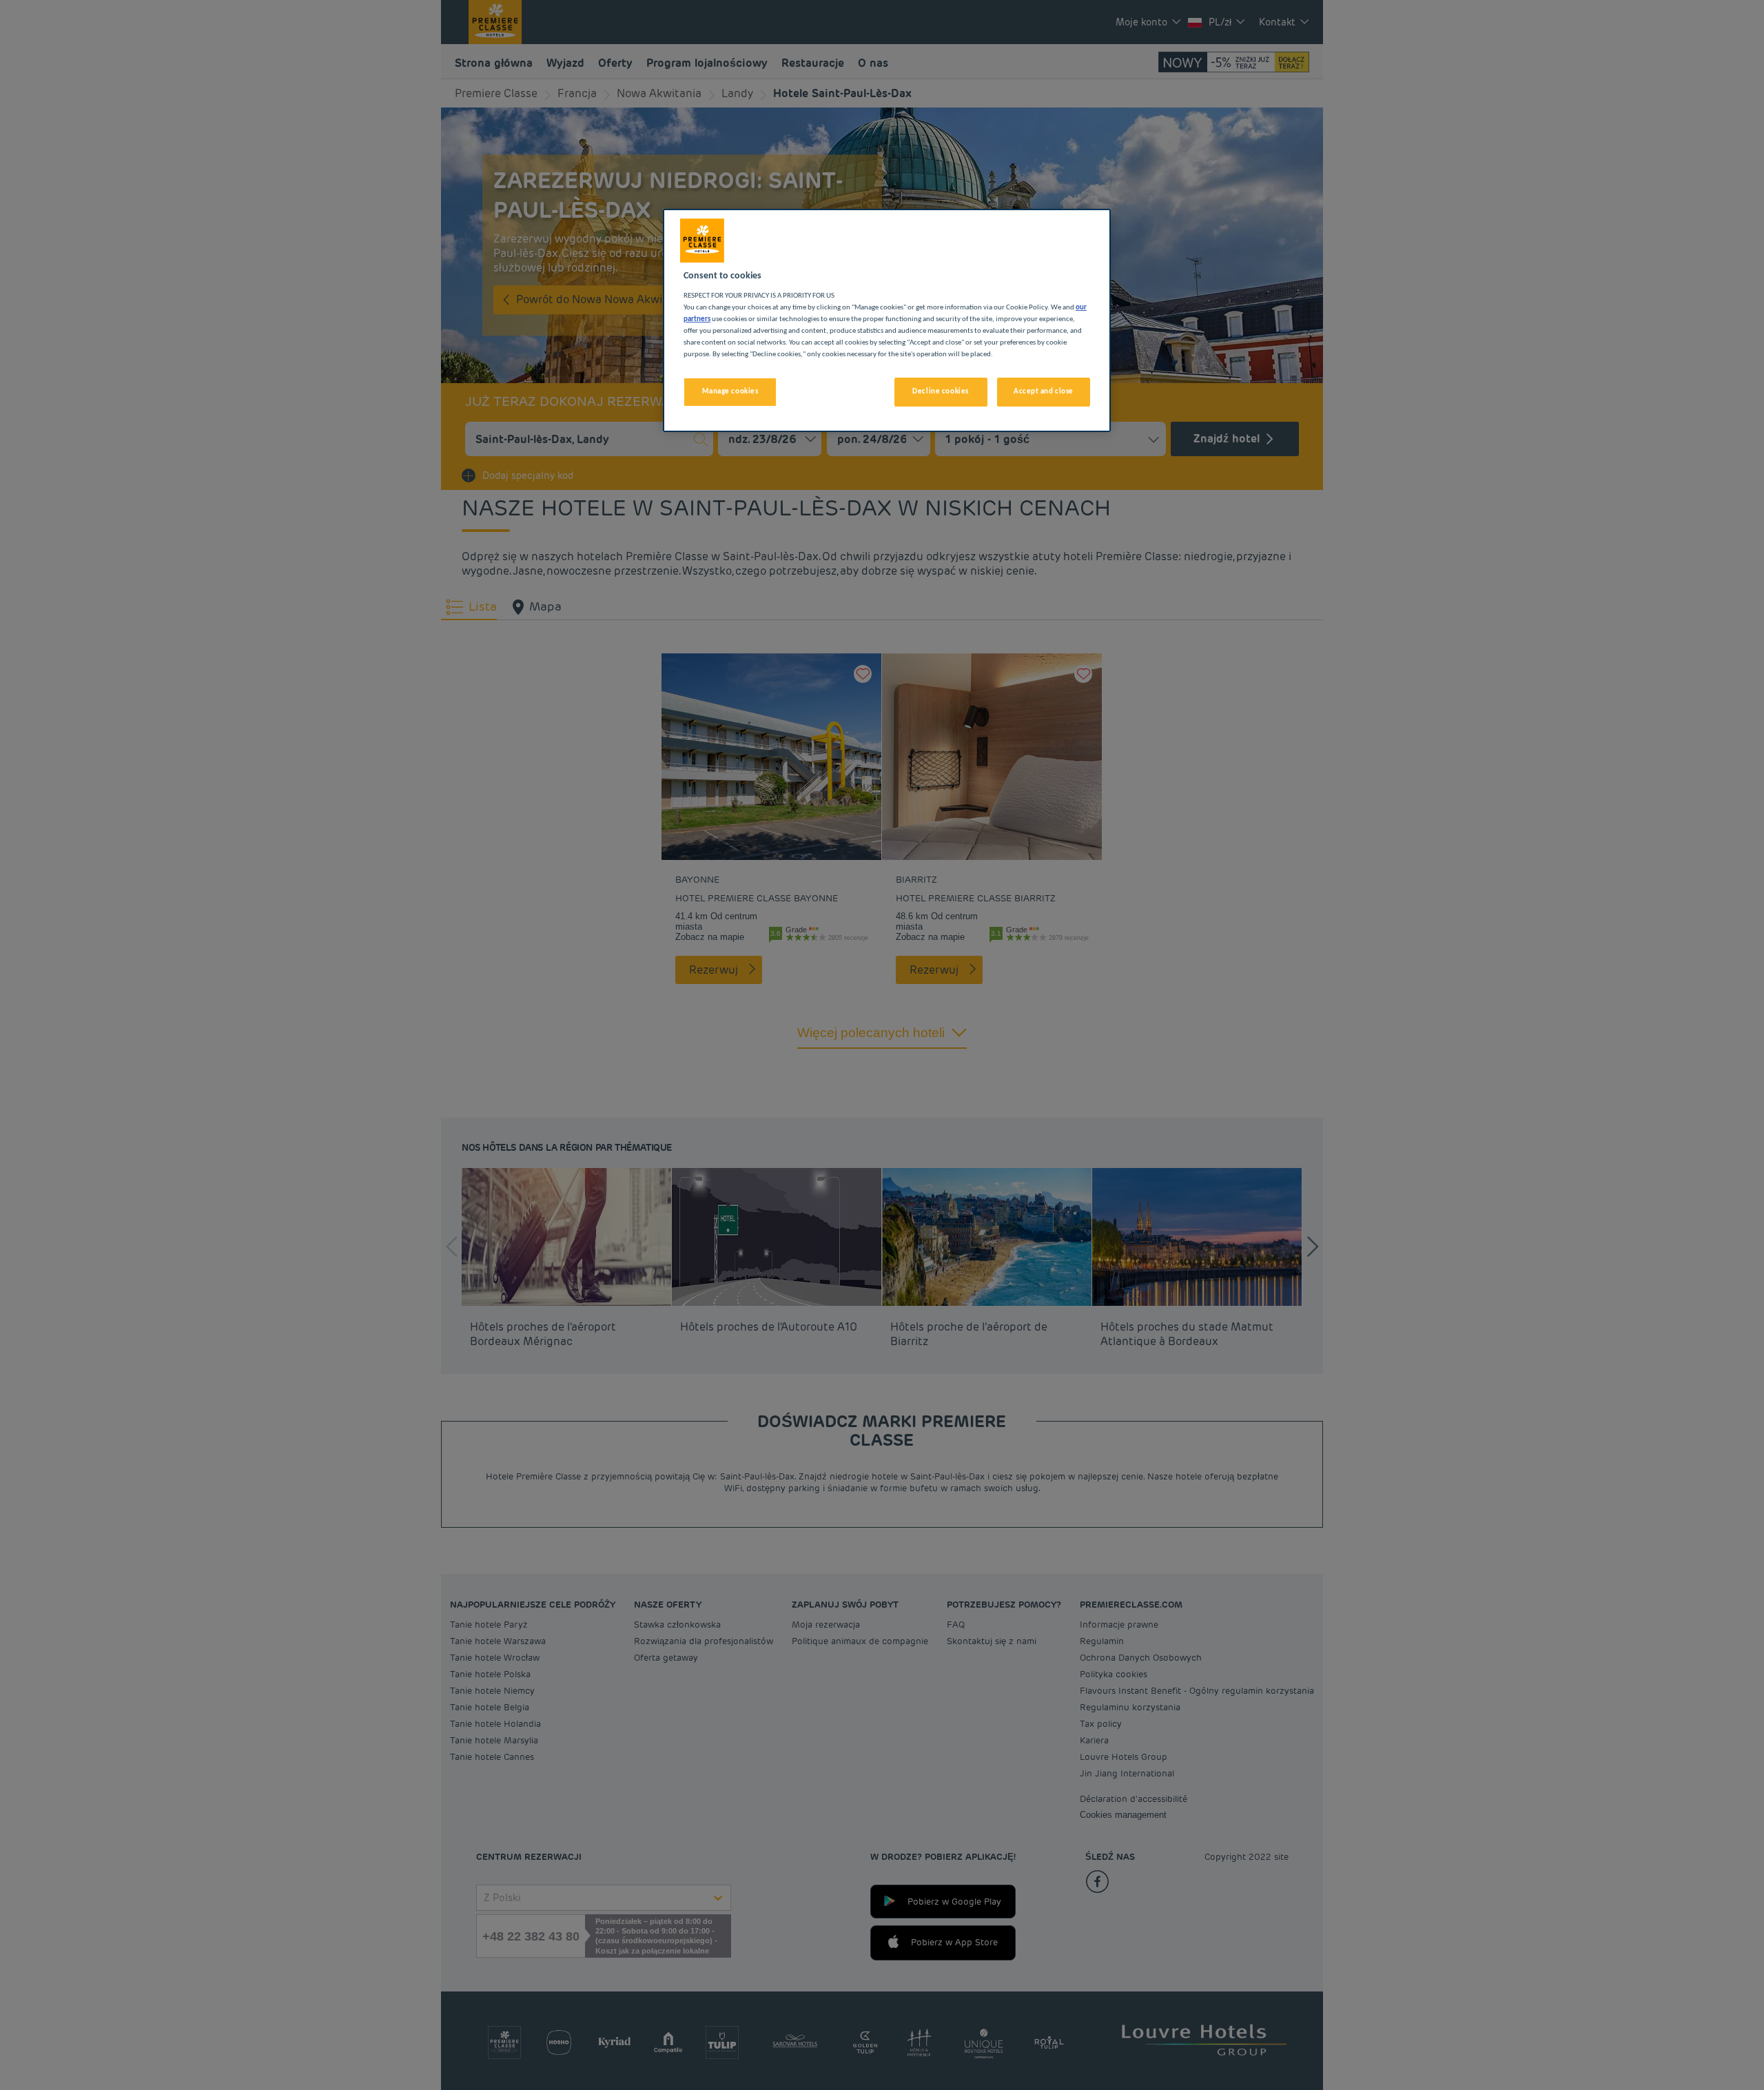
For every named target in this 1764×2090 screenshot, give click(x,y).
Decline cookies (941, 391)
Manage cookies (730, 391)
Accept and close (1044, 391)
